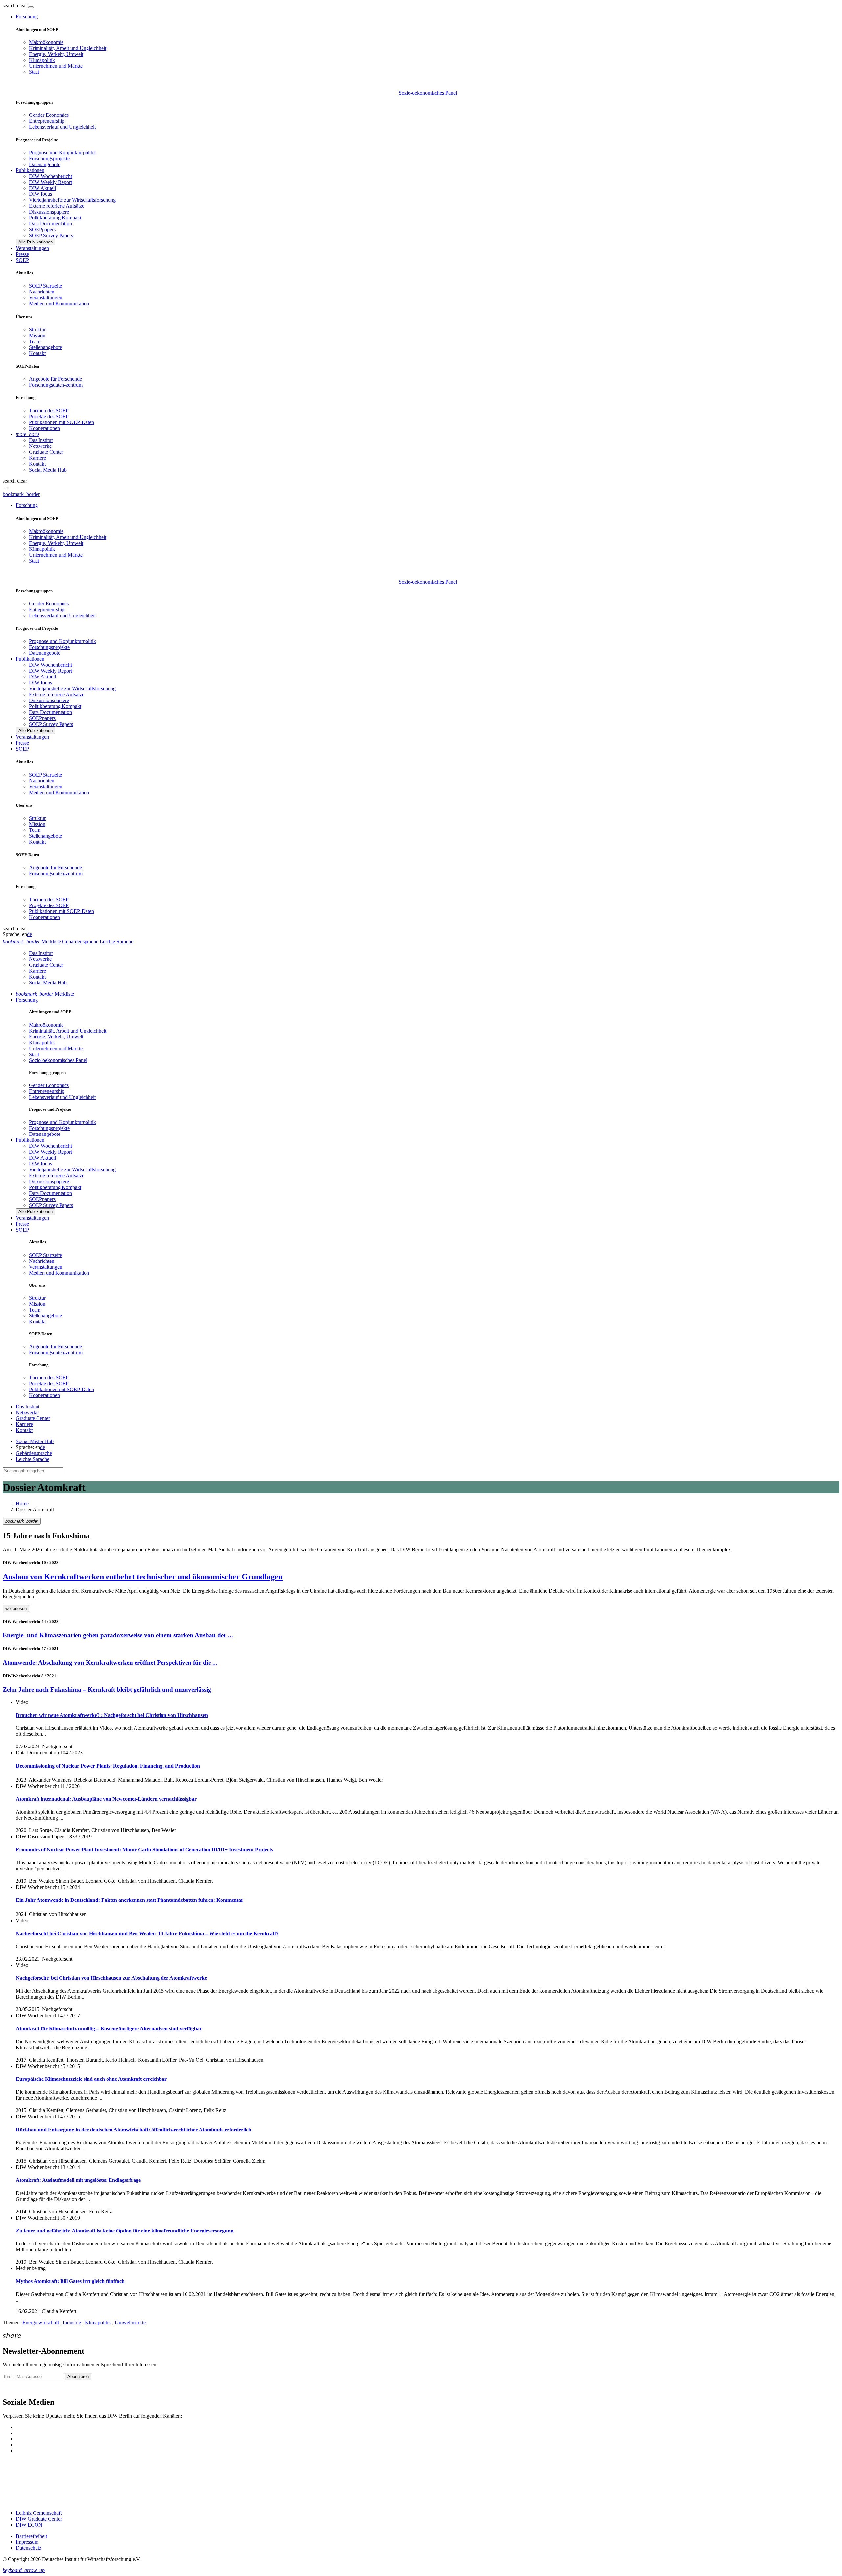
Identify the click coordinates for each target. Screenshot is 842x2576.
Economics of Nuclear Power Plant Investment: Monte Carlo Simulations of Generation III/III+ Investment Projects (144, 1850)
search (9, 5)
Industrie (72, 2322)
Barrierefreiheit (31, 2536)
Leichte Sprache (33, 1459)
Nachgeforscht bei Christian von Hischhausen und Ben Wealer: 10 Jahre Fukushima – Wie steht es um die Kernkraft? (147, 1934)
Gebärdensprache (34, 1453)
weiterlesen (16, 1608)
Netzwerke (40, 446)
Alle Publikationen (36, 242)
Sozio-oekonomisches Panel (428, 93)
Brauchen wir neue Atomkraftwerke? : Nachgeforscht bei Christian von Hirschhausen (112, 1715)
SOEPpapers (42, 230)
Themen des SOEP (49, 410)
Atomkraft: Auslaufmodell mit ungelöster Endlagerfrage (78, 2180)
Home (22, 1504)
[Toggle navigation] (31, 7)
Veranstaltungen (32, 248)
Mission (37, 335)
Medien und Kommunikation (59, 304)
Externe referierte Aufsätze (57, 206)
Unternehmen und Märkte (56, 66)
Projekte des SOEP (49, 416)
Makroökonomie (46, 42)
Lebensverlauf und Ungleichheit (62, 127)
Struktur (37, 330)
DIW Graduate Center (39, 2519)
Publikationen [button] (30, 170)
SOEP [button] (22, 260)
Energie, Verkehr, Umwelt (56, 54)
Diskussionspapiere (49, 212)
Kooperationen (44, 428)
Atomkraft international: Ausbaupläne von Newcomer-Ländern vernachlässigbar (106, 1799)
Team (35, 341)
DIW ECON (29, 2525)
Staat (34, 72)
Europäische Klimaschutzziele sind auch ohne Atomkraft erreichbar (91, 2079)
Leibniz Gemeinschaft (39, 2513)
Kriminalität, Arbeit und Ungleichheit (68, 48)
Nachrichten (42, 292)
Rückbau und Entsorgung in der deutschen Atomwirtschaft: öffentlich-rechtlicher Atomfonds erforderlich (134, 2130)
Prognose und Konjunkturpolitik (62, 153)
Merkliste (45, 994)
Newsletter (14, 2388)
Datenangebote (45, 164)
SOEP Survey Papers (51, 235)
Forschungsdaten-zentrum (56, 385)
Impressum (27, 2542)
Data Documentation (50, 224)
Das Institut (41, 440)
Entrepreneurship (47, 121)
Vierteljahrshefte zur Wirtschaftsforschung (72, 200)
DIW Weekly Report (50, 182)
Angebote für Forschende (55, 379)
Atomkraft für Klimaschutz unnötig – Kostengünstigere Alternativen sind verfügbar (109, 2029)
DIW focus (40, 194)
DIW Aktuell (42, 188)
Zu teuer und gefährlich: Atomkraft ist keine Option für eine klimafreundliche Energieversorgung (124, 2231)
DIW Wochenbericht (50, 176)
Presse (22, 254)
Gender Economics (49, 115)
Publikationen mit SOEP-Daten (62, 422)
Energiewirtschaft (41, 2322)
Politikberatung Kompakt (55, 218)
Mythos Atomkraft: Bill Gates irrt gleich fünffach (70, 2281)
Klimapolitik (42, 60)
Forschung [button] (27, 17)
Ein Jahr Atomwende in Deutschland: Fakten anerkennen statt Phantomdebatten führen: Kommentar (130, 1900)
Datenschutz (29, 2548)
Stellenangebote (45, 347)
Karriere (37, 458)
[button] (15, 5)
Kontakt (37, 353)
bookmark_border (21, 494)
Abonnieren (78, 2376)
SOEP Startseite (45, 286)
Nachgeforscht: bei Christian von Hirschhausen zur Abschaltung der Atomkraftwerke (111, 1978)
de (29, 934)
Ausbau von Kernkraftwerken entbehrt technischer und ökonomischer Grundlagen (143, 1577)
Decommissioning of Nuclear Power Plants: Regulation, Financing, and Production (108, 1766)
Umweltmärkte (130, 2322)
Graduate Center (46, 452)
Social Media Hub (48, 470)
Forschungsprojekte (49, 158)
